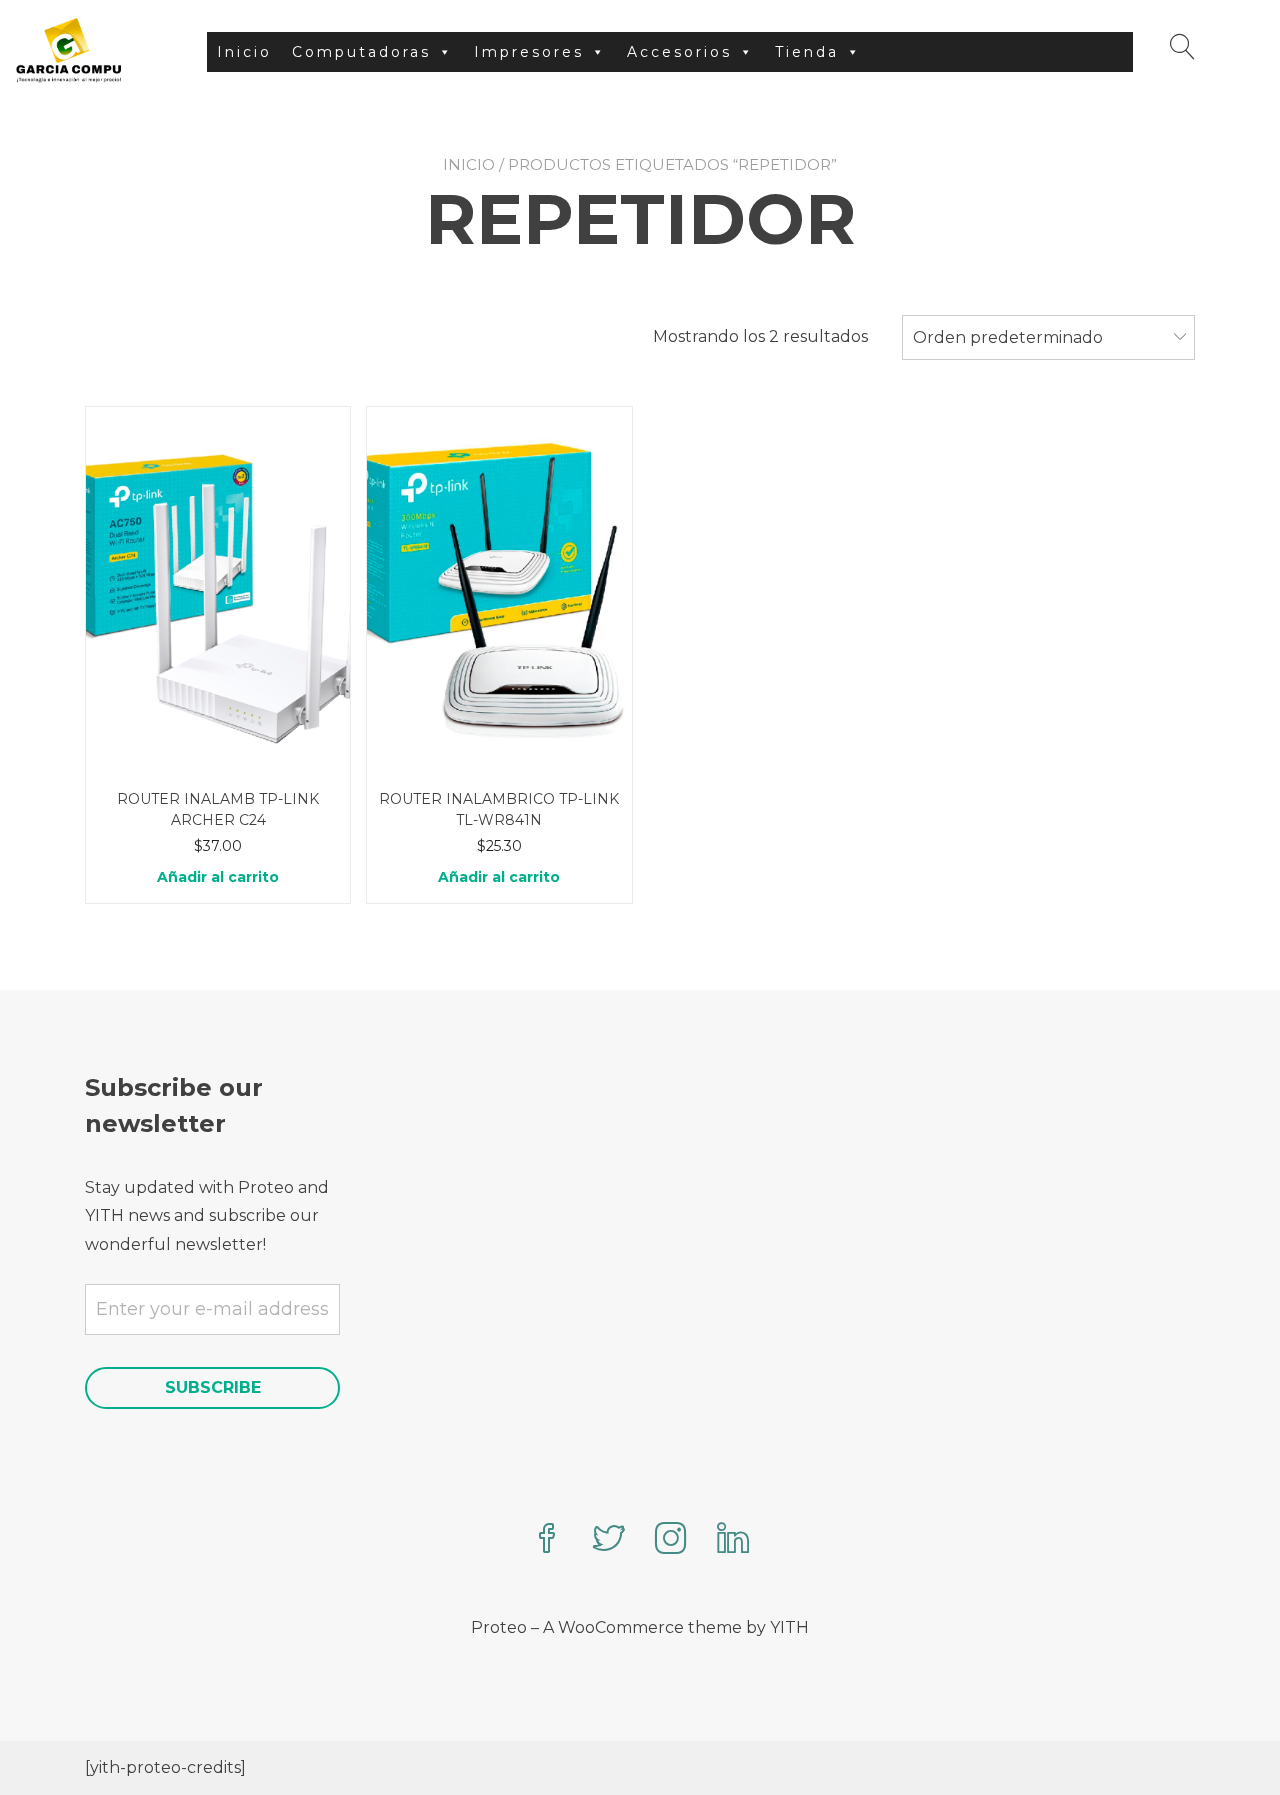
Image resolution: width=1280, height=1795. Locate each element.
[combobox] (1048, 338)
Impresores (529, 52)
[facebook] (547, 1540)
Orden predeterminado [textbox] (1008, 337)
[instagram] (671, 1540)
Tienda (807, 52)
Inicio (244, 52)
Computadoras (361, 52)
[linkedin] (733, 1540)
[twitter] (609, 1540)
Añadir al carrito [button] (218, 877)
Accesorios (679, 52)
